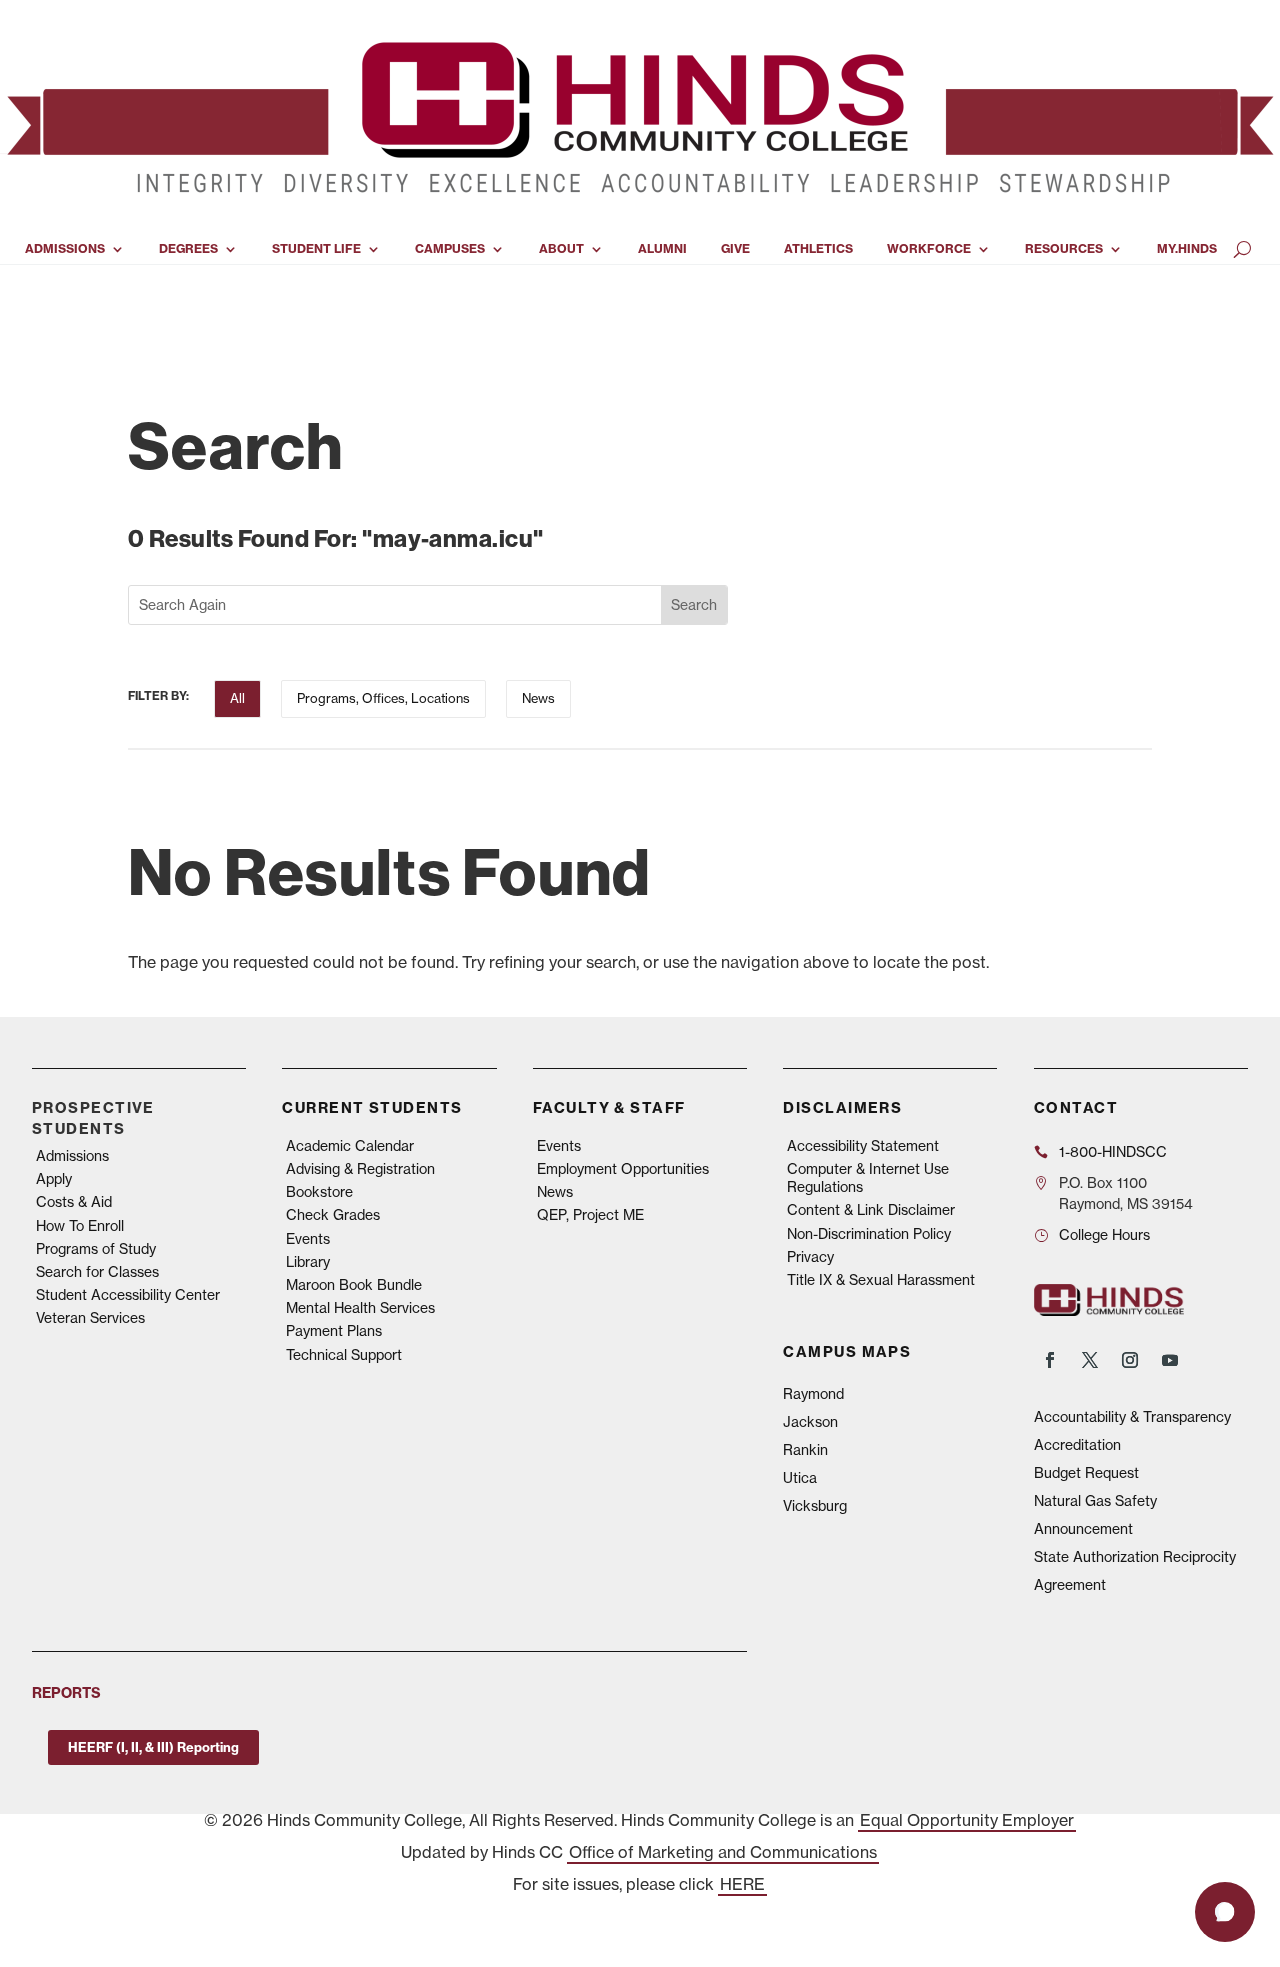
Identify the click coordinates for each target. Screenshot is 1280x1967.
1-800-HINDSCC (1113, 1152)
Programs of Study (96, 1249)
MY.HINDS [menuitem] (1187, 249)
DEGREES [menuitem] (188, 249)
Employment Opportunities (623, 1169)
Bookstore (319, 1192)
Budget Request (1086, 1473)
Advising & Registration (360, 1169)
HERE (742, 1884)
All (237, 698)
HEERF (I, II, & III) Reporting (153, 1747)
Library (308, 1262)
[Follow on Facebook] (1050, 1360)
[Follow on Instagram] (1130, 1360)
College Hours (1104, 1235)
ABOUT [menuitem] (561, 249)
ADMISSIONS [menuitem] (65, 249)
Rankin (805, 1450)
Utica (800, 1478)
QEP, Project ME (590, 1215)
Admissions (72, 1156)
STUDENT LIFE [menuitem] (316, 249)
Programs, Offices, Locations (383, 698)
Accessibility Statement (863, 1146)
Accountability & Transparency (1132, 1417)
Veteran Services (90, 1318)
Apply (54, 1179)
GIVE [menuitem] (735, 249)
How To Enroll (80, 1226)
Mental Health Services (360, 1308)
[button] (1225, 1912)
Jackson (810, 1422)
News (538, 698)
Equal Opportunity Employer (967, 1820)
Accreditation (1077, 1445)
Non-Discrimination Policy (869, 1234)
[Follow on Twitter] (1090, 1360)
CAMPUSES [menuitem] (450, 249)
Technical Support (344, 1355)
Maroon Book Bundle (354, 1285)
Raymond (813, 1394)
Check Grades (333, 1215)
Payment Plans (334, 1331)
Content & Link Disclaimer (871, 1210)
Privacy (810, 1257)
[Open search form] (1242, 249)
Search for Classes (97, 1272)
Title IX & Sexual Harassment (881, 1280)
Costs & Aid (74, 1202)
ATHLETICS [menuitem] (818, 249)
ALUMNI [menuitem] (662, 249)
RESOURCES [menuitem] (1064, 249)
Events (308, 1239)
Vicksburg (815, 1506)
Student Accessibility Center (128, 1295)
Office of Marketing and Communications (723, 1852)
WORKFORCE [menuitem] (929, 249)
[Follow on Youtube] (1170, 1360)
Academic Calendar (350, 1146)
